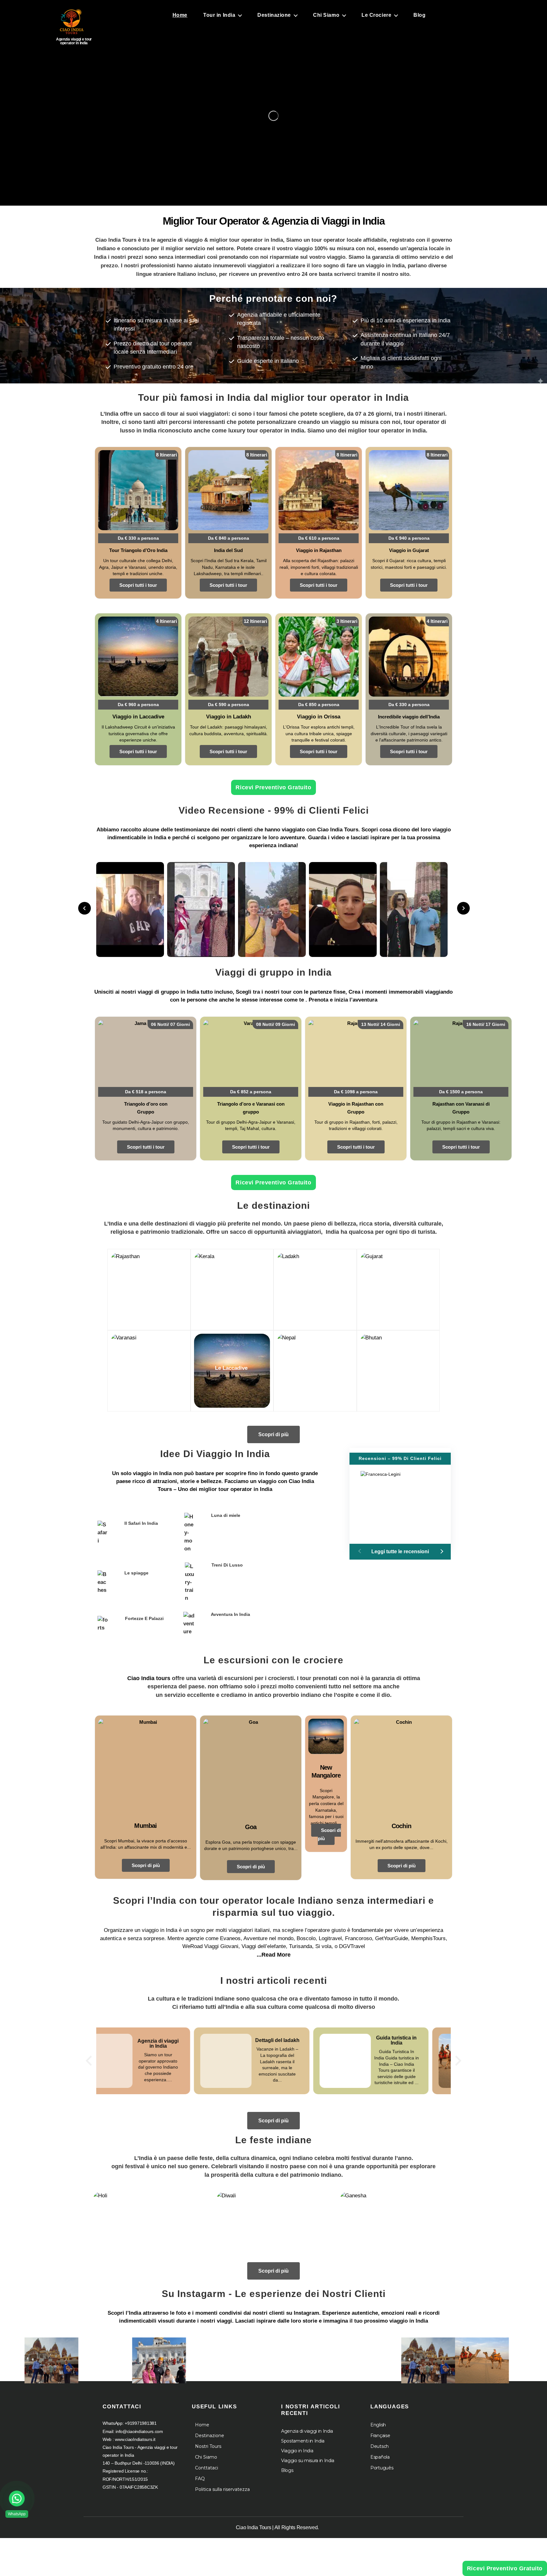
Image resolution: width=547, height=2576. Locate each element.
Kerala (231, 1287)
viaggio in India (152, 1473)
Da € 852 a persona (251, 1092)
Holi (150, 2226)
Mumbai (145, 1826)
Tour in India (219, 15)
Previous (85, 908)
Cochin (401, 1826)
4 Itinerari (167, 621)
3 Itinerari (347, 621)
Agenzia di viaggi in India (307, 2431)
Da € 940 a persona (409, 538)
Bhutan (397, 1368)
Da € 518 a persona (146, 1092)
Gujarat (397, 1287)
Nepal (314, 1368)
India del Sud (228, 550)
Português (382, 2468)
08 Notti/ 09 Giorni (276, 1024)
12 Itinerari (255, 621)
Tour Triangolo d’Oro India (138, 550)
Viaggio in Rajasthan (319, 550)
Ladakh (314, 1287)
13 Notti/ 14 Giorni (381, 1024)
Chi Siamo (326, 15)
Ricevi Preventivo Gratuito (273, 787)
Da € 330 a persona (138, 538)
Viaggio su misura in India (308, 2461)
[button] (441, 1551)
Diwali (274, 2226)
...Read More (274, 1955)
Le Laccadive (231, 1368)
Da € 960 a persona (138, 705)
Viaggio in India (297, 2451)
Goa (251, 1827)
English (378, 2425)
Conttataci (207, 2468)
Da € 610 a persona (319, 538)
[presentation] (89, 2061)
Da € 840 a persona (229, 538)
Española (380, 2457)
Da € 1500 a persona (461, 1092)
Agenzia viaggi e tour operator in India (74, 41)
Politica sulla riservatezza (222, 2489)
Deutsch (380, 2446)
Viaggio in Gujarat (409, 550)
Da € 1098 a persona (356, 1092)
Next (463, 908)
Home (180, 15)
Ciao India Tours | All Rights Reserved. (277, 2527)
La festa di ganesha (397, 2223)
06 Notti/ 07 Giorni (170, 1024)
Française (380, 2436)
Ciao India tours (149, 1678)
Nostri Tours (208, 2446)
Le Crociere (376, 15)
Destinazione (274, 15)
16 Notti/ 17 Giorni (486, 1024)
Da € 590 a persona (229, 705)
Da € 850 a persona (319, 705)
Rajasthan (148, 1287)
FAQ (200, 2479)
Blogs (287, 2470)
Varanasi (148, 1368)
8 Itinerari (167, 455)
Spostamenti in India (303, 2441)
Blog (419, 15)
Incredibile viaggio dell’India (409, 717)
